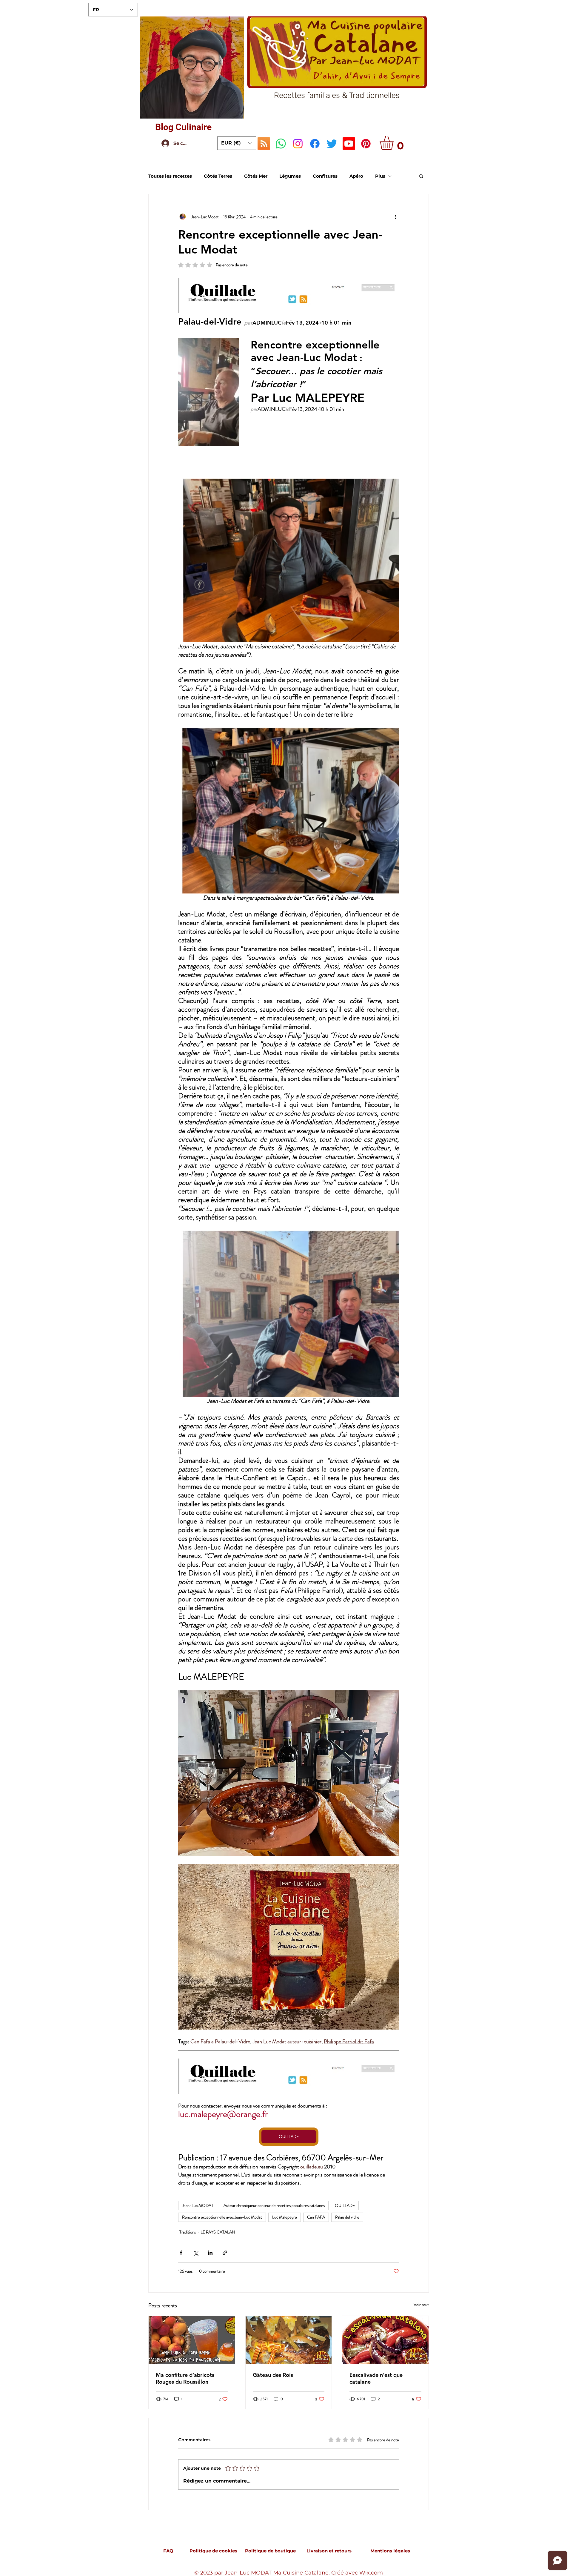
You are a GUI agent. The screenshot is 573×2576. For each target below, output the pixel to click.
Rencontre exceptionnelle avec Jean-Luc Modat (222, 2217)
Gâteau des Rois (273, 2375)
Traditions (188, 2232)
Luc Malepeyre (285, 2217)
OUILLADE (345, 2205)
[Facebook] (315, 144)
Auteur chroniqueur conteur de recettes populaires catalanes (274, 2205)
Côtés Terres (218, 176)
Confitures (325, 176)
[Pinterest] (366, 144)
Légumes (290, 176)
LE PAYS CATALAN (218, 2232)
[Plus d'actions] (395, 217)
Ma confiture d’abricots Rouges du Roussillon (185, 2378)
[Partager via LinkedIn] (210, 2253)
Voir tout (421, 2305)
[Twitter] (332, 144)
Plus (380, 176)
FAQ (168, 2551)
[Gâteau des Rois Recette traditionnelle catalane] (289, 2340)
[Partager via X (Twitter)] (196, 2253)
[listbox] (237, 143)
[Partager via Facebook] (181, 2253)
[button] (237, 143)
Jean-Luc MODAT (198, 2205)
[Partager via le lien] (225, 2253)
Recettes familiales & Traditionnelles (337, 95)
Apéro (356, 176)
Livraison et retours (329, 2551)
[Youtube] (349, 144)
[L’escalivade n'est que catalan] (385, 2340)
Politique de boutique (270, 2551)
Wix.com (371, 2573)
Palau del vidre (347, 2217)
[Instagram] (298, 144)
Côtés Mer (256, 176)
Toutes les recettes (170, 176)
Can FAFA (316, 2217)
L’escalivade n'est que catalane (376, 2378)
